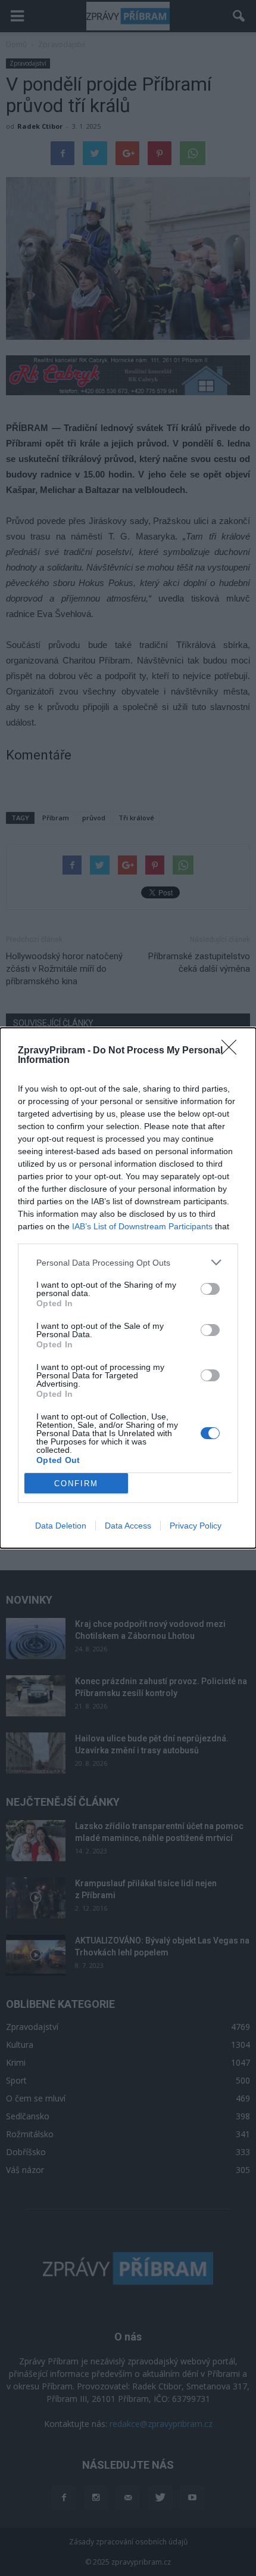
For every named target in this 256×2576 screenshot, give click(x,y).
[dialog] (128, 1288)
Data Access (128, 1526)
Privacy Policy (196, 1526)
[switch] (210, 1289)
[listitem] (128, 1262)
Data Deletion (61, 1526)
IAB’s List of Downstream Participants (142, 1226)
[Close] (233, 1051)
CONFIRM (76, 1484)
